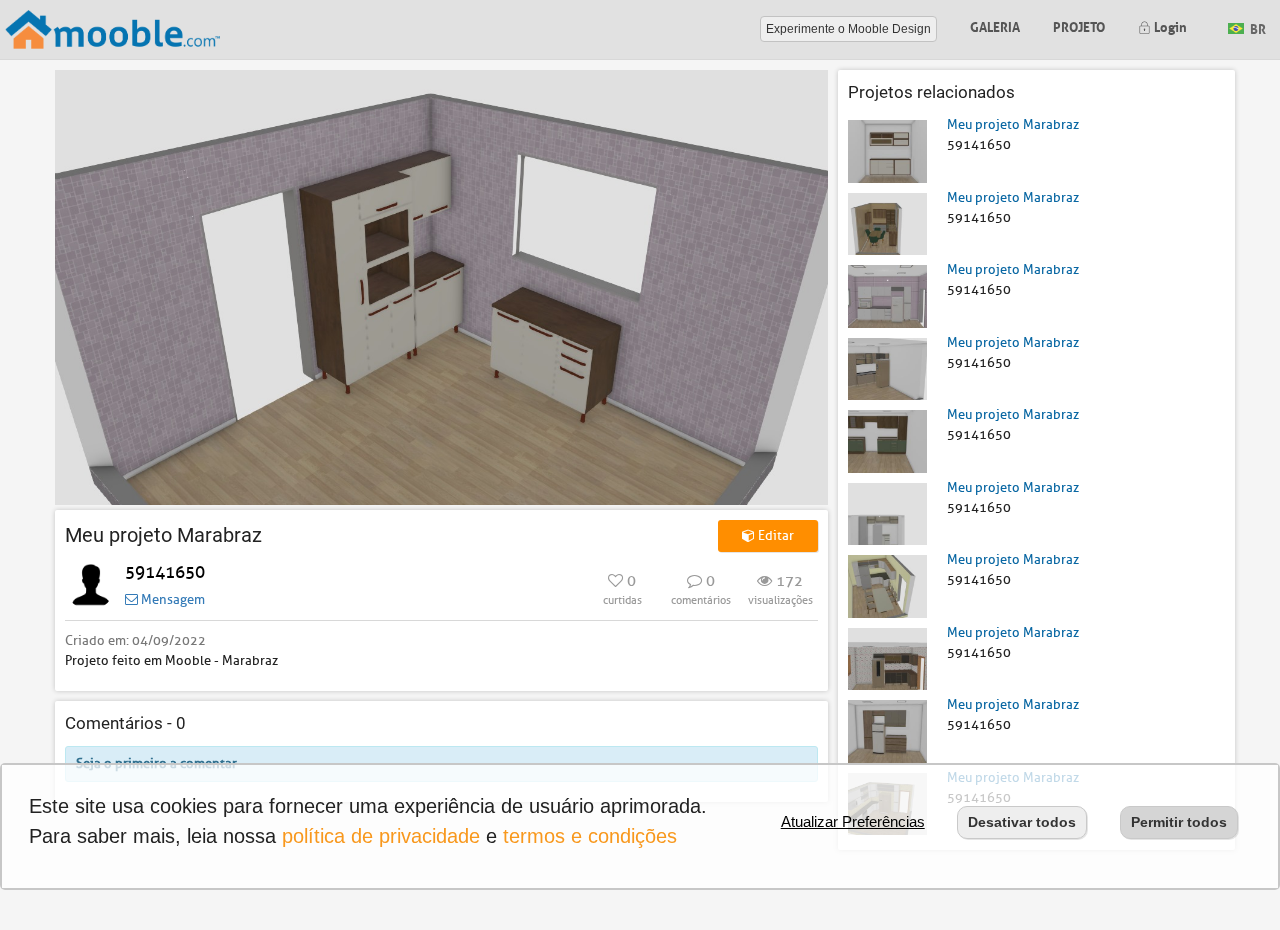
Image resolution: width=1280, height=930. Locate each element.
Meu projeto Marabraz (1013, 124)
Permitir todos (1179, 822)
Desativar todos (1022, 822)
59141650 (165, 572)
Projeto (1079, 25)
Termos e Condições (590, 836)
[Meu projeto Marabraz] (887, 150)
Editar (774, 535)
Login (1169, 25)
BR (1256, 27)
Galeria (995, 25)
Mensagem (171, 599)
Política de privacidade (381, 836)
